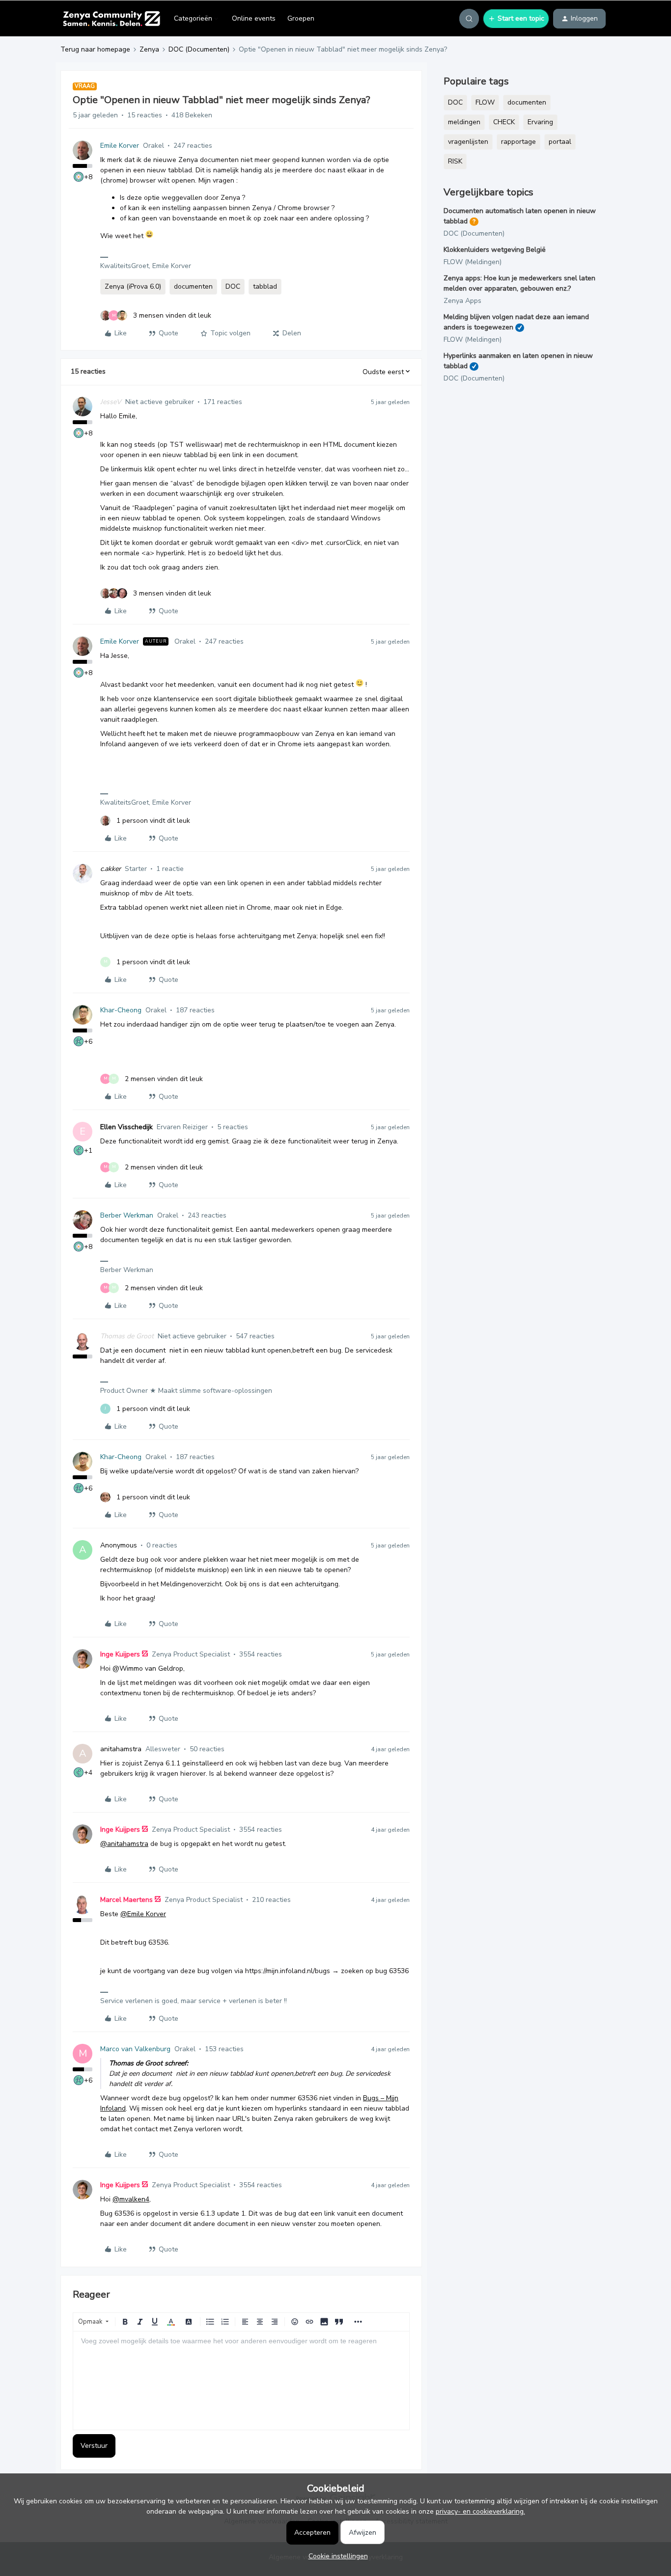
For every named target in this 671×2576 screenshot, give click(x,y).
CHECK (504, 122)
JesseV (111, 402)
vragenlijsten (468, 142)
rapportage (518, 142)
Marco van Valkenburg (135, 2049)
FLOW (485, 102)
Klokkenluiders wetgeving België (495, 250)
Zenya (149, 49)
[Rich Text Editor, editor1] (241, 2381)
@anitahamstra (124, 1844)
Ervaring (540, 122)
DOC (233, 286)
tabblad (265, 286)
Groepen (301, 18)
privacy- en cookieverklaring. (480, 2511)
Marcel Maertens (126, 1900)
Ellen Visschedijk (126, 1127)
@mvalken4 (131, 2199)
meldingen (464, 122)
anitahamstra (121, 1749)
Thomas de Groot (127, 1336)
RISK (455, 161)
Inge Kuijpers (120, 1654)
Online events (254, 18)
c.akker (111, 869)
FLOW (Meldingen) (473, 262)
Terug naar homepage (95, 49)
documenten (193, 286)
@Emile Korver (143, 1914)
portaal (560, 142)
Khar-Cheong (121, 1010)
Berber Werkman (127, 1215)
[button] (516, 19)
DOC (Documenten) (199, 49)
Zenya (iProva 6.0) (133, 286)
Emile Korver (120, 146)
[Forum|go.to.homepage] (111, 19)
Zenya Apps (462, 301)
